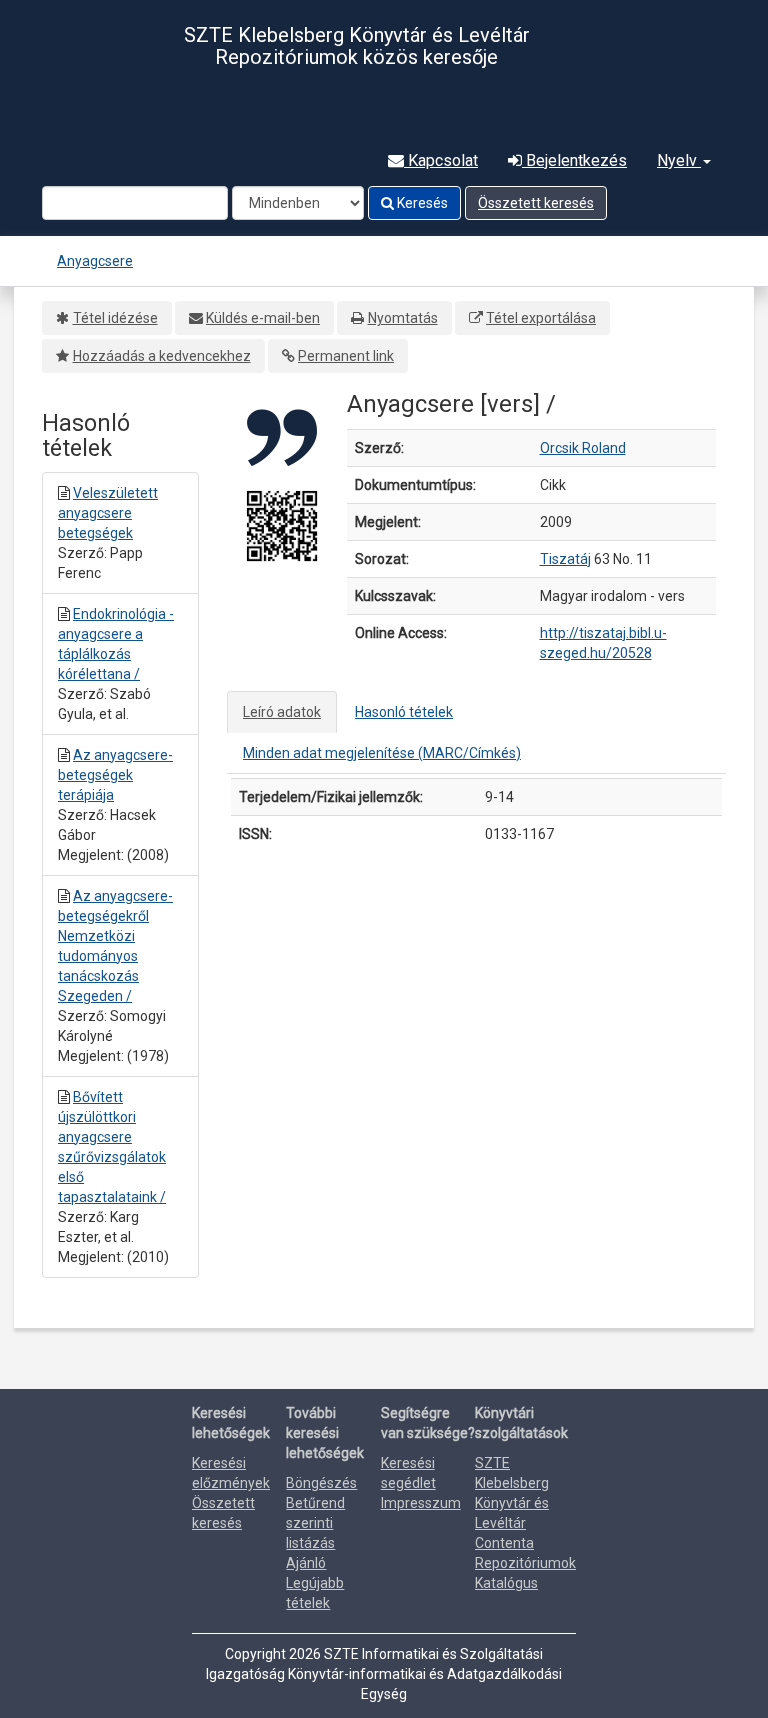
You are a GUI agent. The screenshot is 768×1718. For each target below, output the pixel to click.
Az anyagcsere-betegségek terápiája (115, 775)
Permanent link (346, 356)
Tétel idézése (115, 318)
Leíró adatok (282, 712)
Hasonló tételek (404, 712)
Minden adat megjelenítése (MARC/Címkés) (382, 753)
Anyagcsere (95, 261)
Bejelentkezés (574, 160)
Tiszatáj (565, 559)
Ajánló (306, 1563)
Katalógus (506, 1583)
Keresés (421, 203)
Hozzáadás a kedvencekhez (162, 356)
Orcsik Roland (583, 448)
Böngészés (321, 1483)
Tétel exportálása (541, 318)
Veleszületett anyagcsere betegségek (108, 513)
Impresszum (421, 1503)
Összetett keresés (536, 203)
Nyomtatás (403, 318)
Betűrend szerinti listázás (315, 1523)
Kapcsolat (441, 160)
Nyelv (679, 160)
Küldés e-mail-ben (263, 318)
